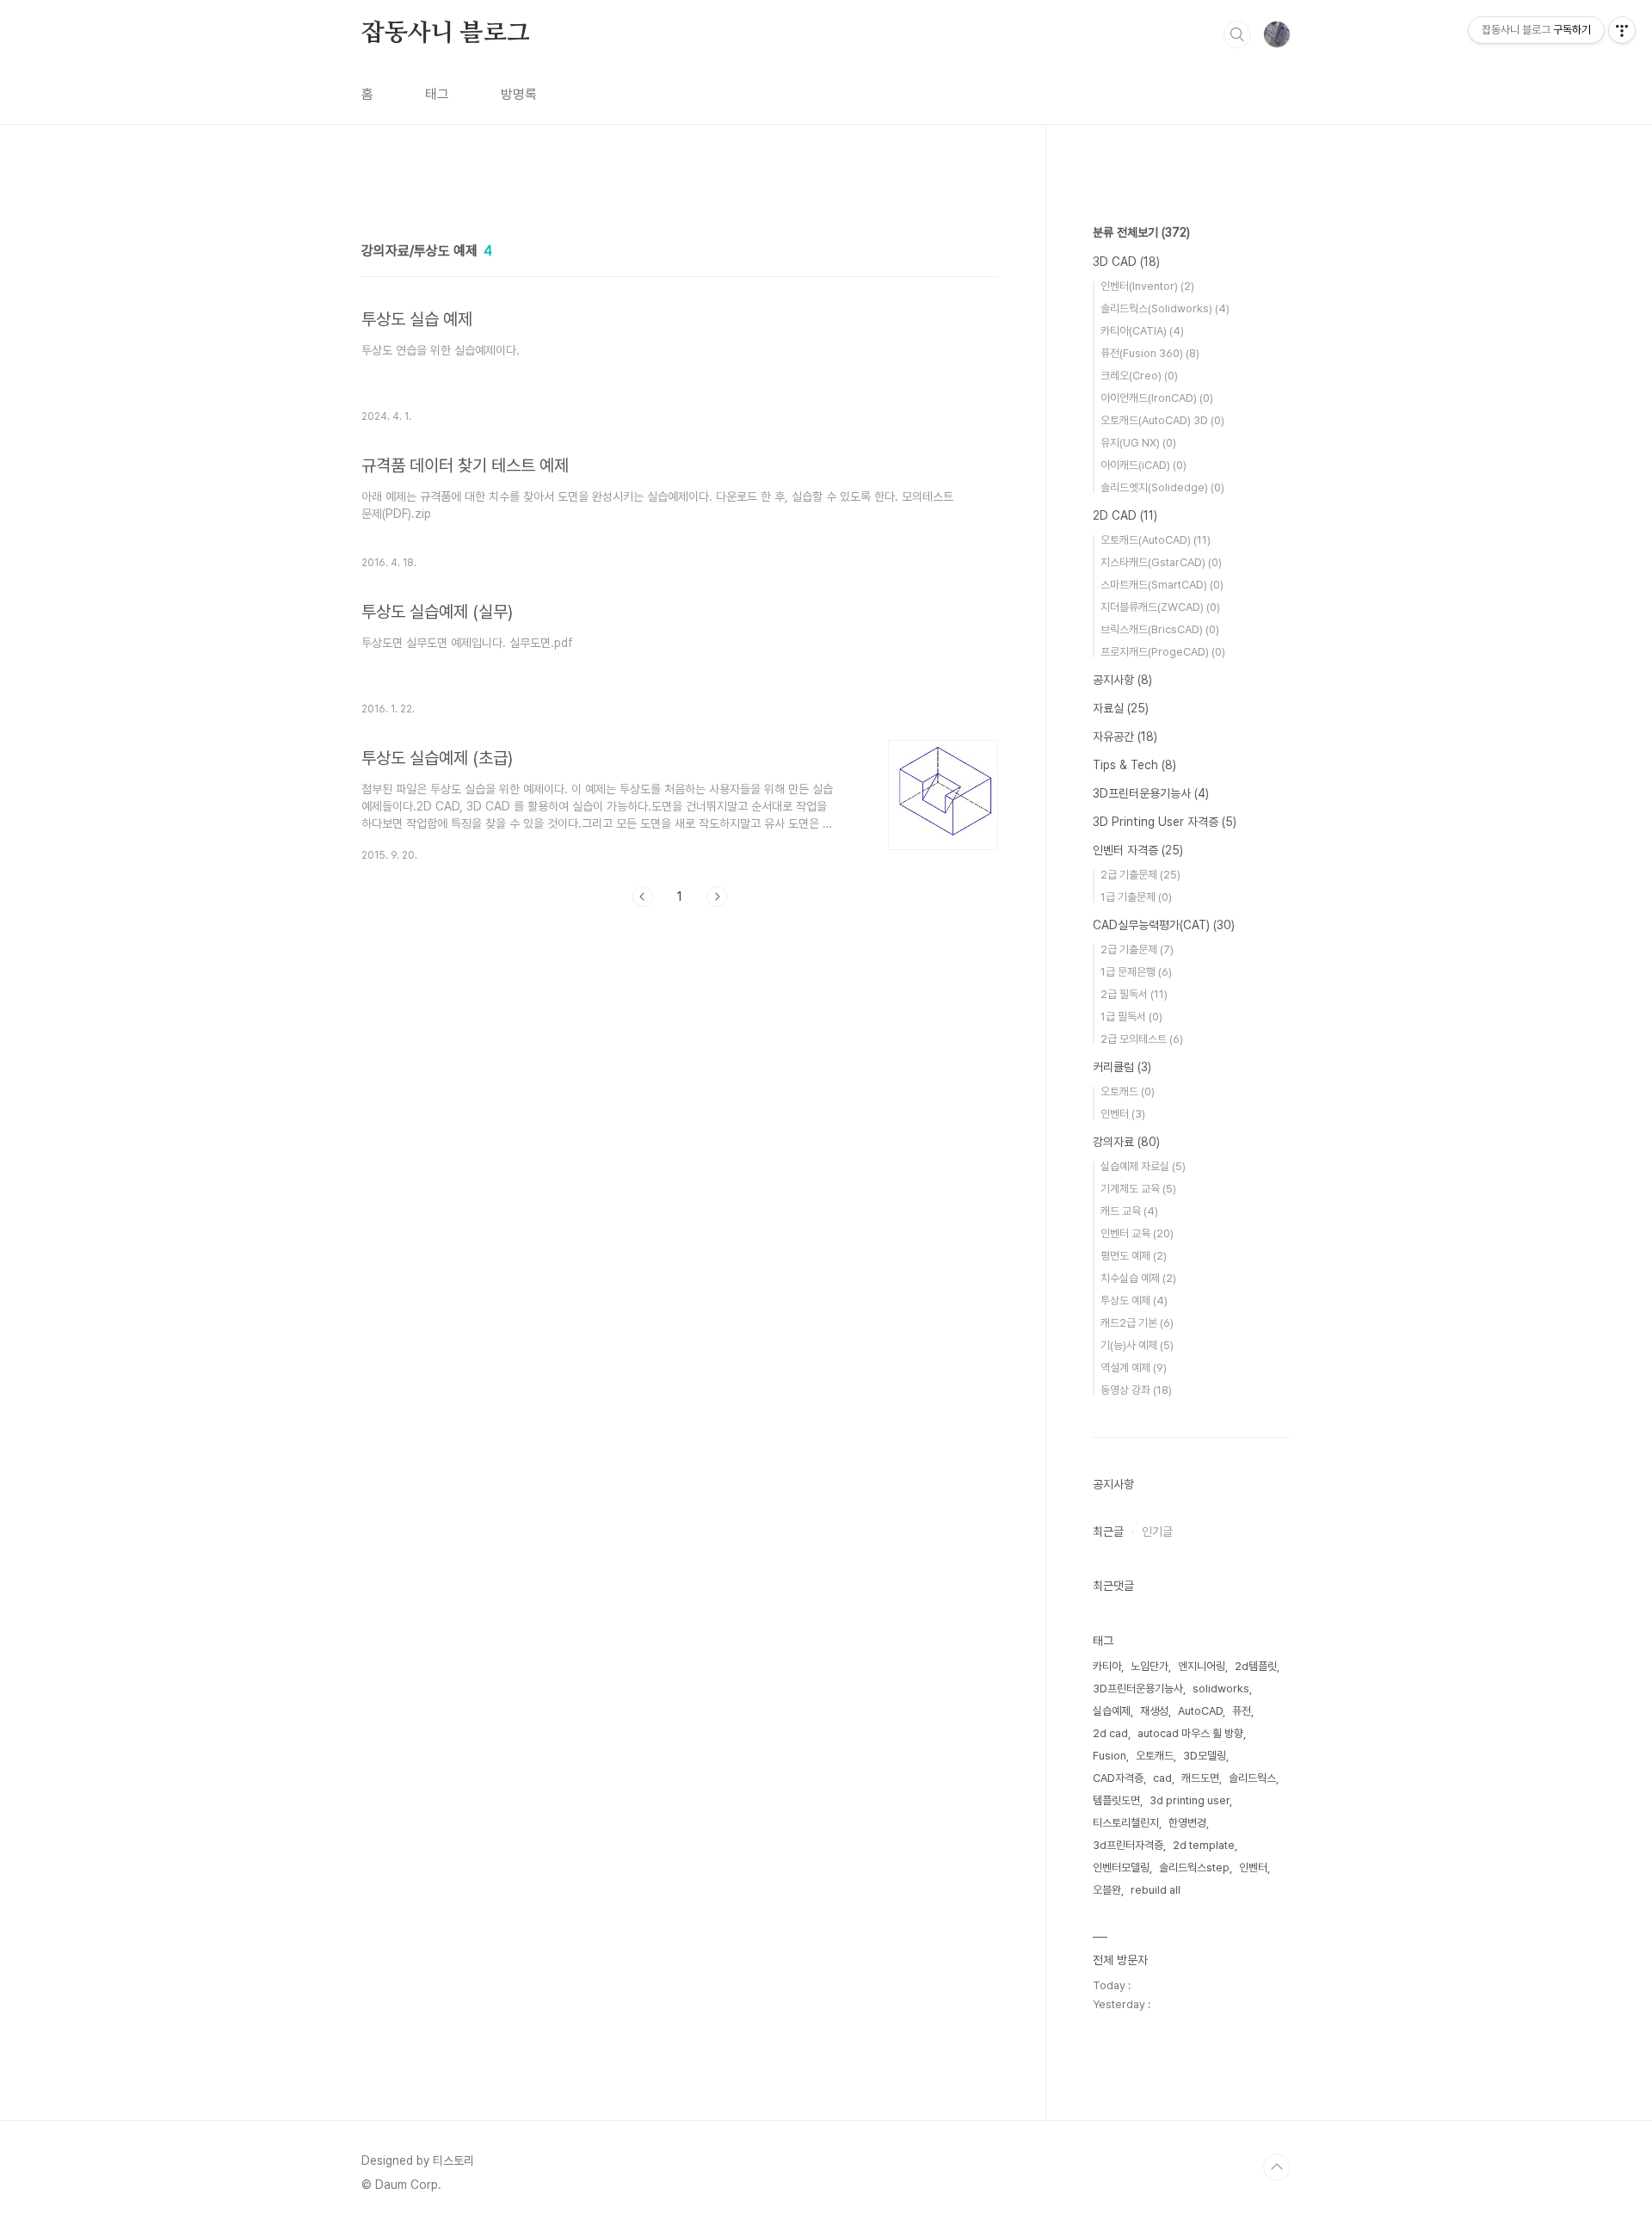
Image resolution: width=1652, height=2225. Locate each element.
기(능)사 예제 (1137, 1345)
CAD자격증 (1118, 1778)
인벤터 (1123, 1114)
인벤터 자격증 (1138, 850)
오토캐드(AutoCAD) (1156, 540)
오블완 (1107, 1890)
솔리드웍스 (1252, 1778)
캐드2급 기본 (1137, 1323)
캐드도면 (1200, 1778)
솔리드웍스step (1194, 1868)
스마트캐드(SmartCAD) (1162, 585)
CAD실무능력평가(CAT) (1164, 925)
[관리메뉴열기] (1622, 30)
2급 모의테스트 (1142, 1039)
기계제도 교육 (1138, 1189)
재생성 (1154, 1711)
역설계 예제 (1134, 1368)
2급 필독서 (1134, 994)
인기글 (1157, 1532)
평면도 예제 (1134, 1256)
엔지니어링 (1202, 1666)
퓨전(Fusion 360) (1150, 353)
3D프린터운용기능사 (1151, 793)
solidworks (1221, 1689)
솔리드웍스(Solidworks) (1165, 308)
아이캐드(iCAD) (1143, 465)
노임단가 (1150, 1666)
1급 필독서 (1131, 1017)
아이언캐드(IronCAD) (1157, 398)
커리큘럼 (1122, 1067)
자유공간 (1125, 737)
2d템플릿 (1256, 1666)
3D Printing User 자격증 (1165, 822)
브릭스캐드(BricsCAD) (1160, 629)
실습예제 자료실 (1143, 1166)
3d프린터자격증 (1128, 1845)
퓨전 (1242, 1711)
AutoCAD (1200, 1711)
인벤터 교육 (1137, 1233)
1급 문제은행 (1136, 972)
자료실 (1121, 708)
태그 (437, 94)
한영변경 (1187, 1823)
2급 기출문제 (1140, 875)
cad (1162, 1778)
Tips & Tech (1134, 765)
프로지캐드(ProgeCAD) (1163, 652)
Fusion (1110, 1756)
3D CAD (1126, 262)
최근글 (1108, 1532)
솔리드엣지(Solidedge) (1162, 487)
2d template (1204, 1845)
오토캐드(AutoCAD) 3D (1162, 420)
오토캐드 (1128, 1091)
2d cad (1110, 1733)
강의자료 (1126, 1142)
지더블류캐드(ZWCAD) (1160, 607)
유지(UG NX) (1138, 443)
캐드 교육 (1129, 1211)
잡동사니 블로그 (445, 34)
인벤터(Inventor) (1147, 286)
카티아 (1107, 1666)
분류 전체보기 (1141, 232)
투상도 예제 (1134, 1300)
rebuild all (1156, 1890)
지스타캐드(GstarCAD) (1161, 562)
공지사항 (1122, 680)
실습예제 (1112, 1711)
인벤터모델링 (1121, 1868)
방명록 (519, 94)
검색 (1237, 34)
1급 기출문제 (1136, 897)
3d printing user (1190, 1800)
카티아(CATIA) (1142, 331)
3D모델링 (1205, 1756)
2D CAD (1125, 515)
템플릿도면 (1116, 1800)
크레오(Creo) (1139, 376)
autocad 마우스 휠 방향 (1190, 1733)
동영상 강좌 (1136, 1390)
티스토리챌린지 (1126, 1823)
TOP (1277, 2167)
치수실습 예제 (1138, 1278)
